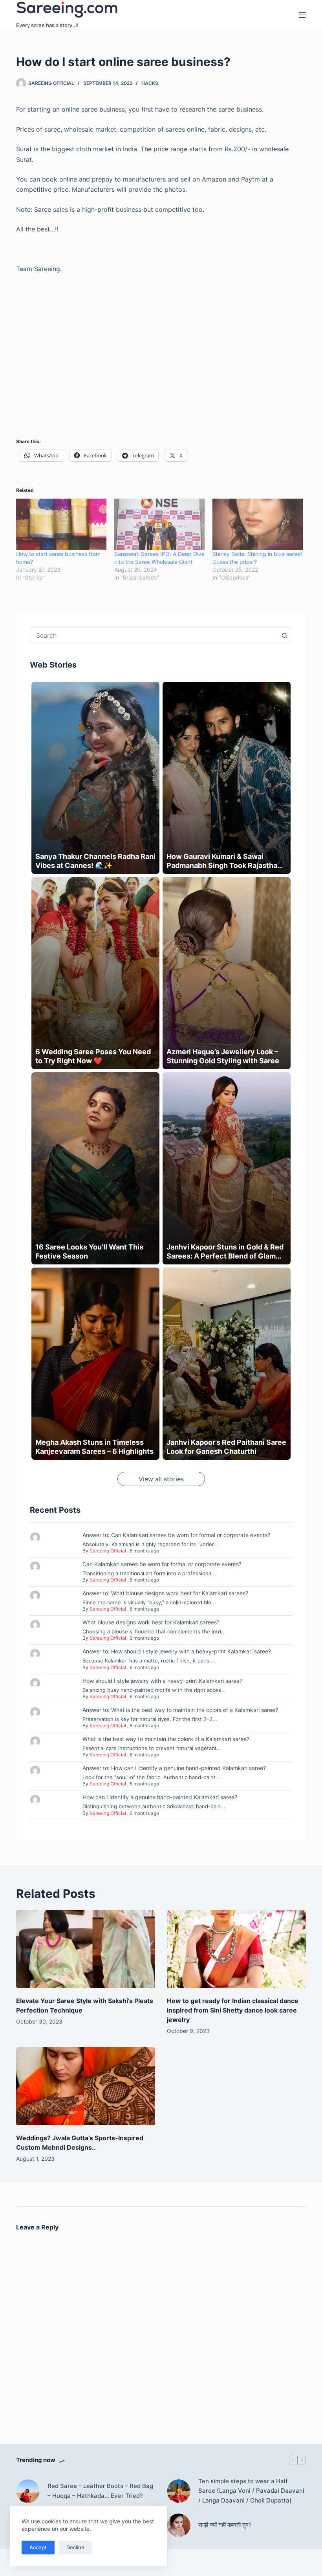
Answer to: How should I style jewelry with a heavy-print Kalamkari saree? (177, 1651)
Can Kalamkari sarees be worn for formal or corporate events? (162, 1564)
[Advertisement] (161, 359)
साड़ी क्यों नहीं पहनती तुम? (225, 2525)
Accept (38, 2547)
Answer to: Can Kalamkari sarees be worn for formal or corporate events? (176, 1535)
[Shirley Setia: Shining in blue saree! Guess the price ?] (258, 525)
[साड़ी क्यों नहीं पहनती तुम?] (179, 2525)
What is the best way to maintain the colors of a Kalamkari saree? (166, 1739)
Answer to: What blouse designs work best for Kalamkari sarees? (165, 1593)
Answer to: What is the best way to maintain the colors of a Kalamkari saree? (180, 1710)
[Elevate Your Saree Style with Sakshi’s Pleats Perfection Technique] (86, 1949)
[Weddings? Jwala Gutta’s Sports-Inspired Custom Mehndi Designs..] (86, 2086)
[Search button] (284, 635)
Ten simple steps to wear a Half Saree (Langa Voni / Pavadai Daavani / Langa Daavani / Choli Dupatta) (251, 2491)
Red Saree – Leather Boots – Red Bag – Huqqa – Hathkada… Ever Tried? (100, 2491)
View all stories (161, 1479)
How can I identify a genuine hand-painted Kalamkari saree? (160, 1797)
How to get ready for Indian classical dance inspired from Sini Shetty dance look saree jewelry (233, 2010)
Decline (75, 2547)
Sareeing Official (108, 1551)
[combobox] (154, 635)
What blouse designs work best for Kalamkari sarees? (151, 1622)
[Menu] (302, 15)
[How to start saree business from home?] (61, 525)
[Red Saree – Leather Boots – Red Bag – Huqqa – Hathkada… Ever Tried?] (28, 2491)
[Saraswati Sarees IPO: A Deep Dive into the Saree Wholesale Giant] (159, 525)
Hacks (150, 83)
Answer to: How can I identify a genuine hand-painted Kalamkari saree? (174, 1768)
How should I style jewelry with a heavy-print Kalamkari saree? (162, 1681)
